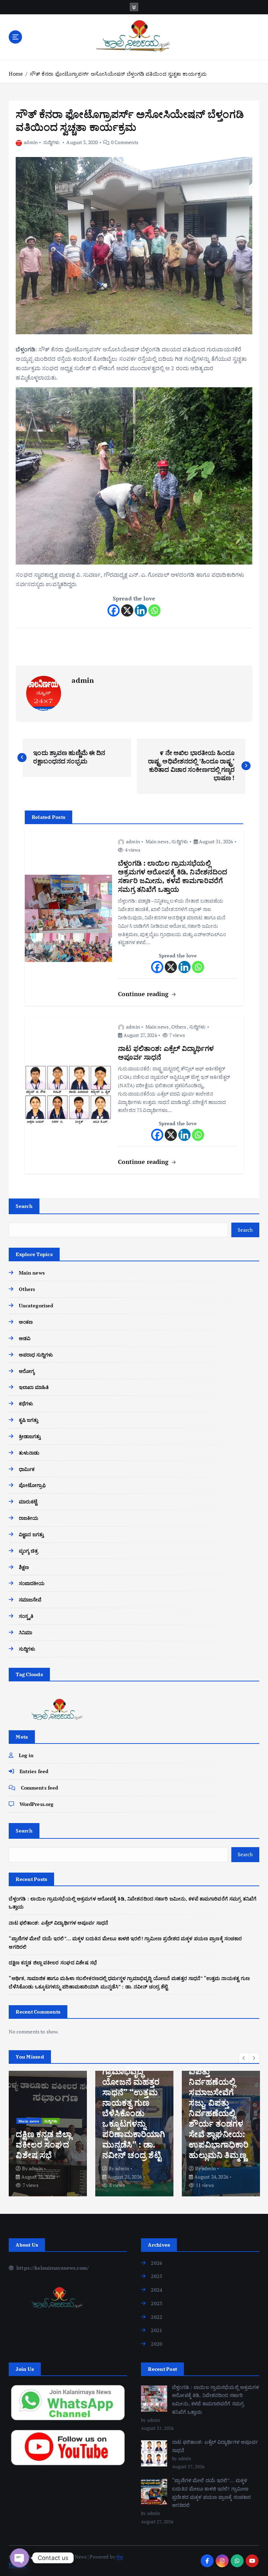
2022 (157, 2317)
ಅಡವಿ (25, 1338)
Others (179, 1027)
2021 (157, 2330)
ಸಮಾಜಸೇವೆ (30, 1600)
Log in (26, 1755)
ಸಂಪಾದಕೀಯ (32, 1583)
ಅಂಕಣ (26, 1322)
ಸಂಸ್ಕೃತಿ (26, 1616)
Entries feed (34, 1771)
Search (24, 1206)
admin (31, 142)
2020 (157, 2344)
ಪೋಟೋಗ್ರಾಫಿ (32, 1485)
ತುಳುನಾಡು (29, 1453)
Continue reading (144, 994)
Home (16, 74)
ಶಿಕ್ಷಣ (24, 1567)
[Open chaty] (20, 2558)
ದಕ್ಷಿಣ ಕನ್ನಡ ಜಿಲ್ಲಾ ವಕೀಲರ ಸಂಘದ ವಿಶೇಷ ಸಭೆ (53, 1962)
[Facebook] (114, 610)
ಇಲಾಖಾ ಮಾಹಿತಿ (34, 1387)
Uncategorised (36, 1305)
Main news (157, 841)
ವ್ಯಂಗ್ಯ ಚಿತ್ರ (28, 1551)
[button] (244, 2058)
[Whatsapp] (154, 610)
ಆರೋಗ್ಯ (27, 1371)
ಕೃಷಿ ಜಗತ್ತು (29, 1420)
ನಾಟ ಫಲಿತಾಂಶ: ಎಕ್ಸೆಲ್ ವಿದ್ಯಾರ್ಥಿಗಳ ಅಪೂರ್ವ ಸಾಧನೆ (58, 1923)
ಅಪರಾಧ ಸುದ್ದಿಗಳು (36, 1355)
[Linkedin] (141, 610)
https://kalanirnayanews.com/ (52, 2268)
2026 (157, 2263)
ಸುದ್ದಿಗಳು (52, 142)
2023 (157, 2303)
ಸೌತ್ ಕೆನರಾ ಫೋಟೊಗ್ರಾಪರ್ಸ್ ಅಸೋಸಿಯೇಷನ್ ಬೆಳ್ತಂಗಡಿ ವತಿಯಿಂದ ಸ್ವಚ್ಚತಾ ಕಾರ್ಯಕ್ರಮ (118, 74)
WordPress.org (36, 1804)
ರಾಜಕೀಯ (29, 1518)
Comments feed (39, 1788)
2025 (157, 2276)
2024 (157, 2290)
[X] (127, 610)
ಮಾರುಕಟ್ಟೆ (28, 1502)
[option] (48, 2134)
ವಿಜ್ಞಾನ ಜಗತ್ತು (31, 1534)
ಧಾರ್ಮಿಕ (27, 1469)
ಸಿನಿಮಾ (25, 1632)
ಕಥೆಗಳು (26, 1403)
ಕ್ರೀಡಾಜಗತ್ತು (30, 1436)
